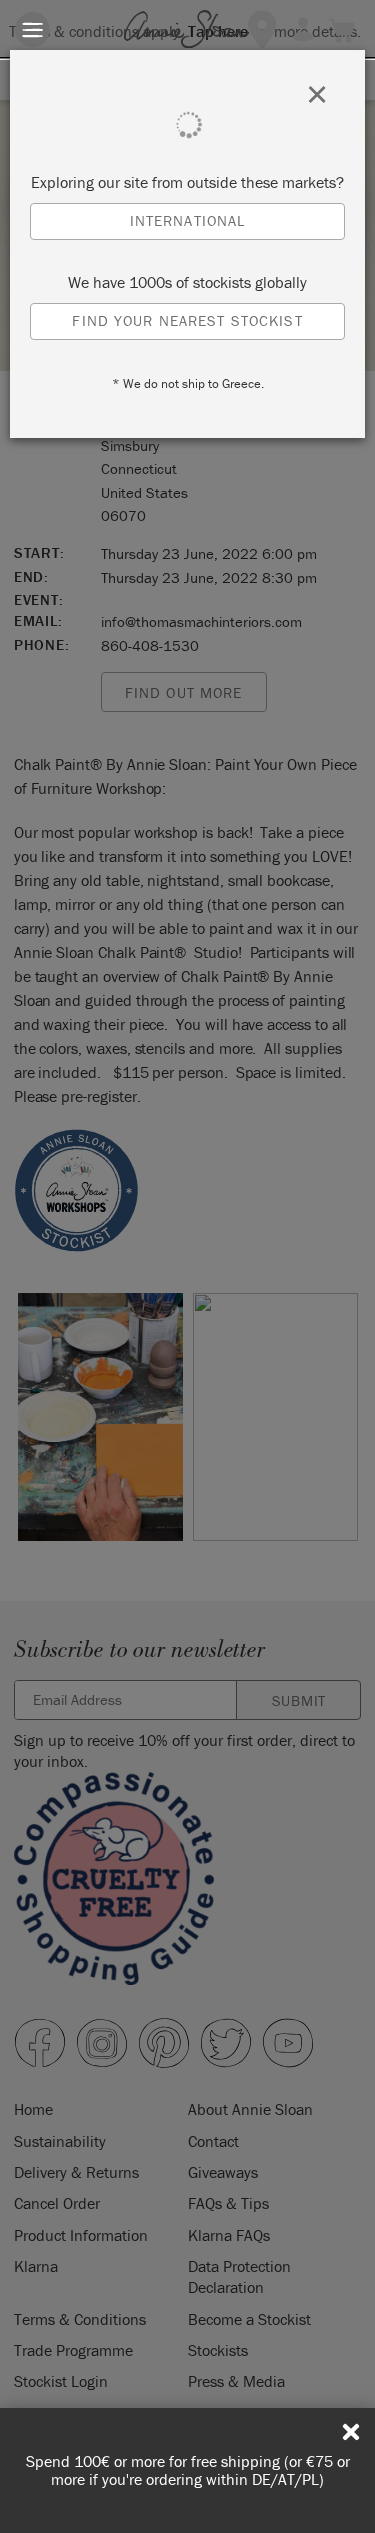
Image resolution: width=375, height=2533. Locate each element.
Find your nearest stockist (187, 320)
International (188, 220)
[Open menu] (32, 29)
